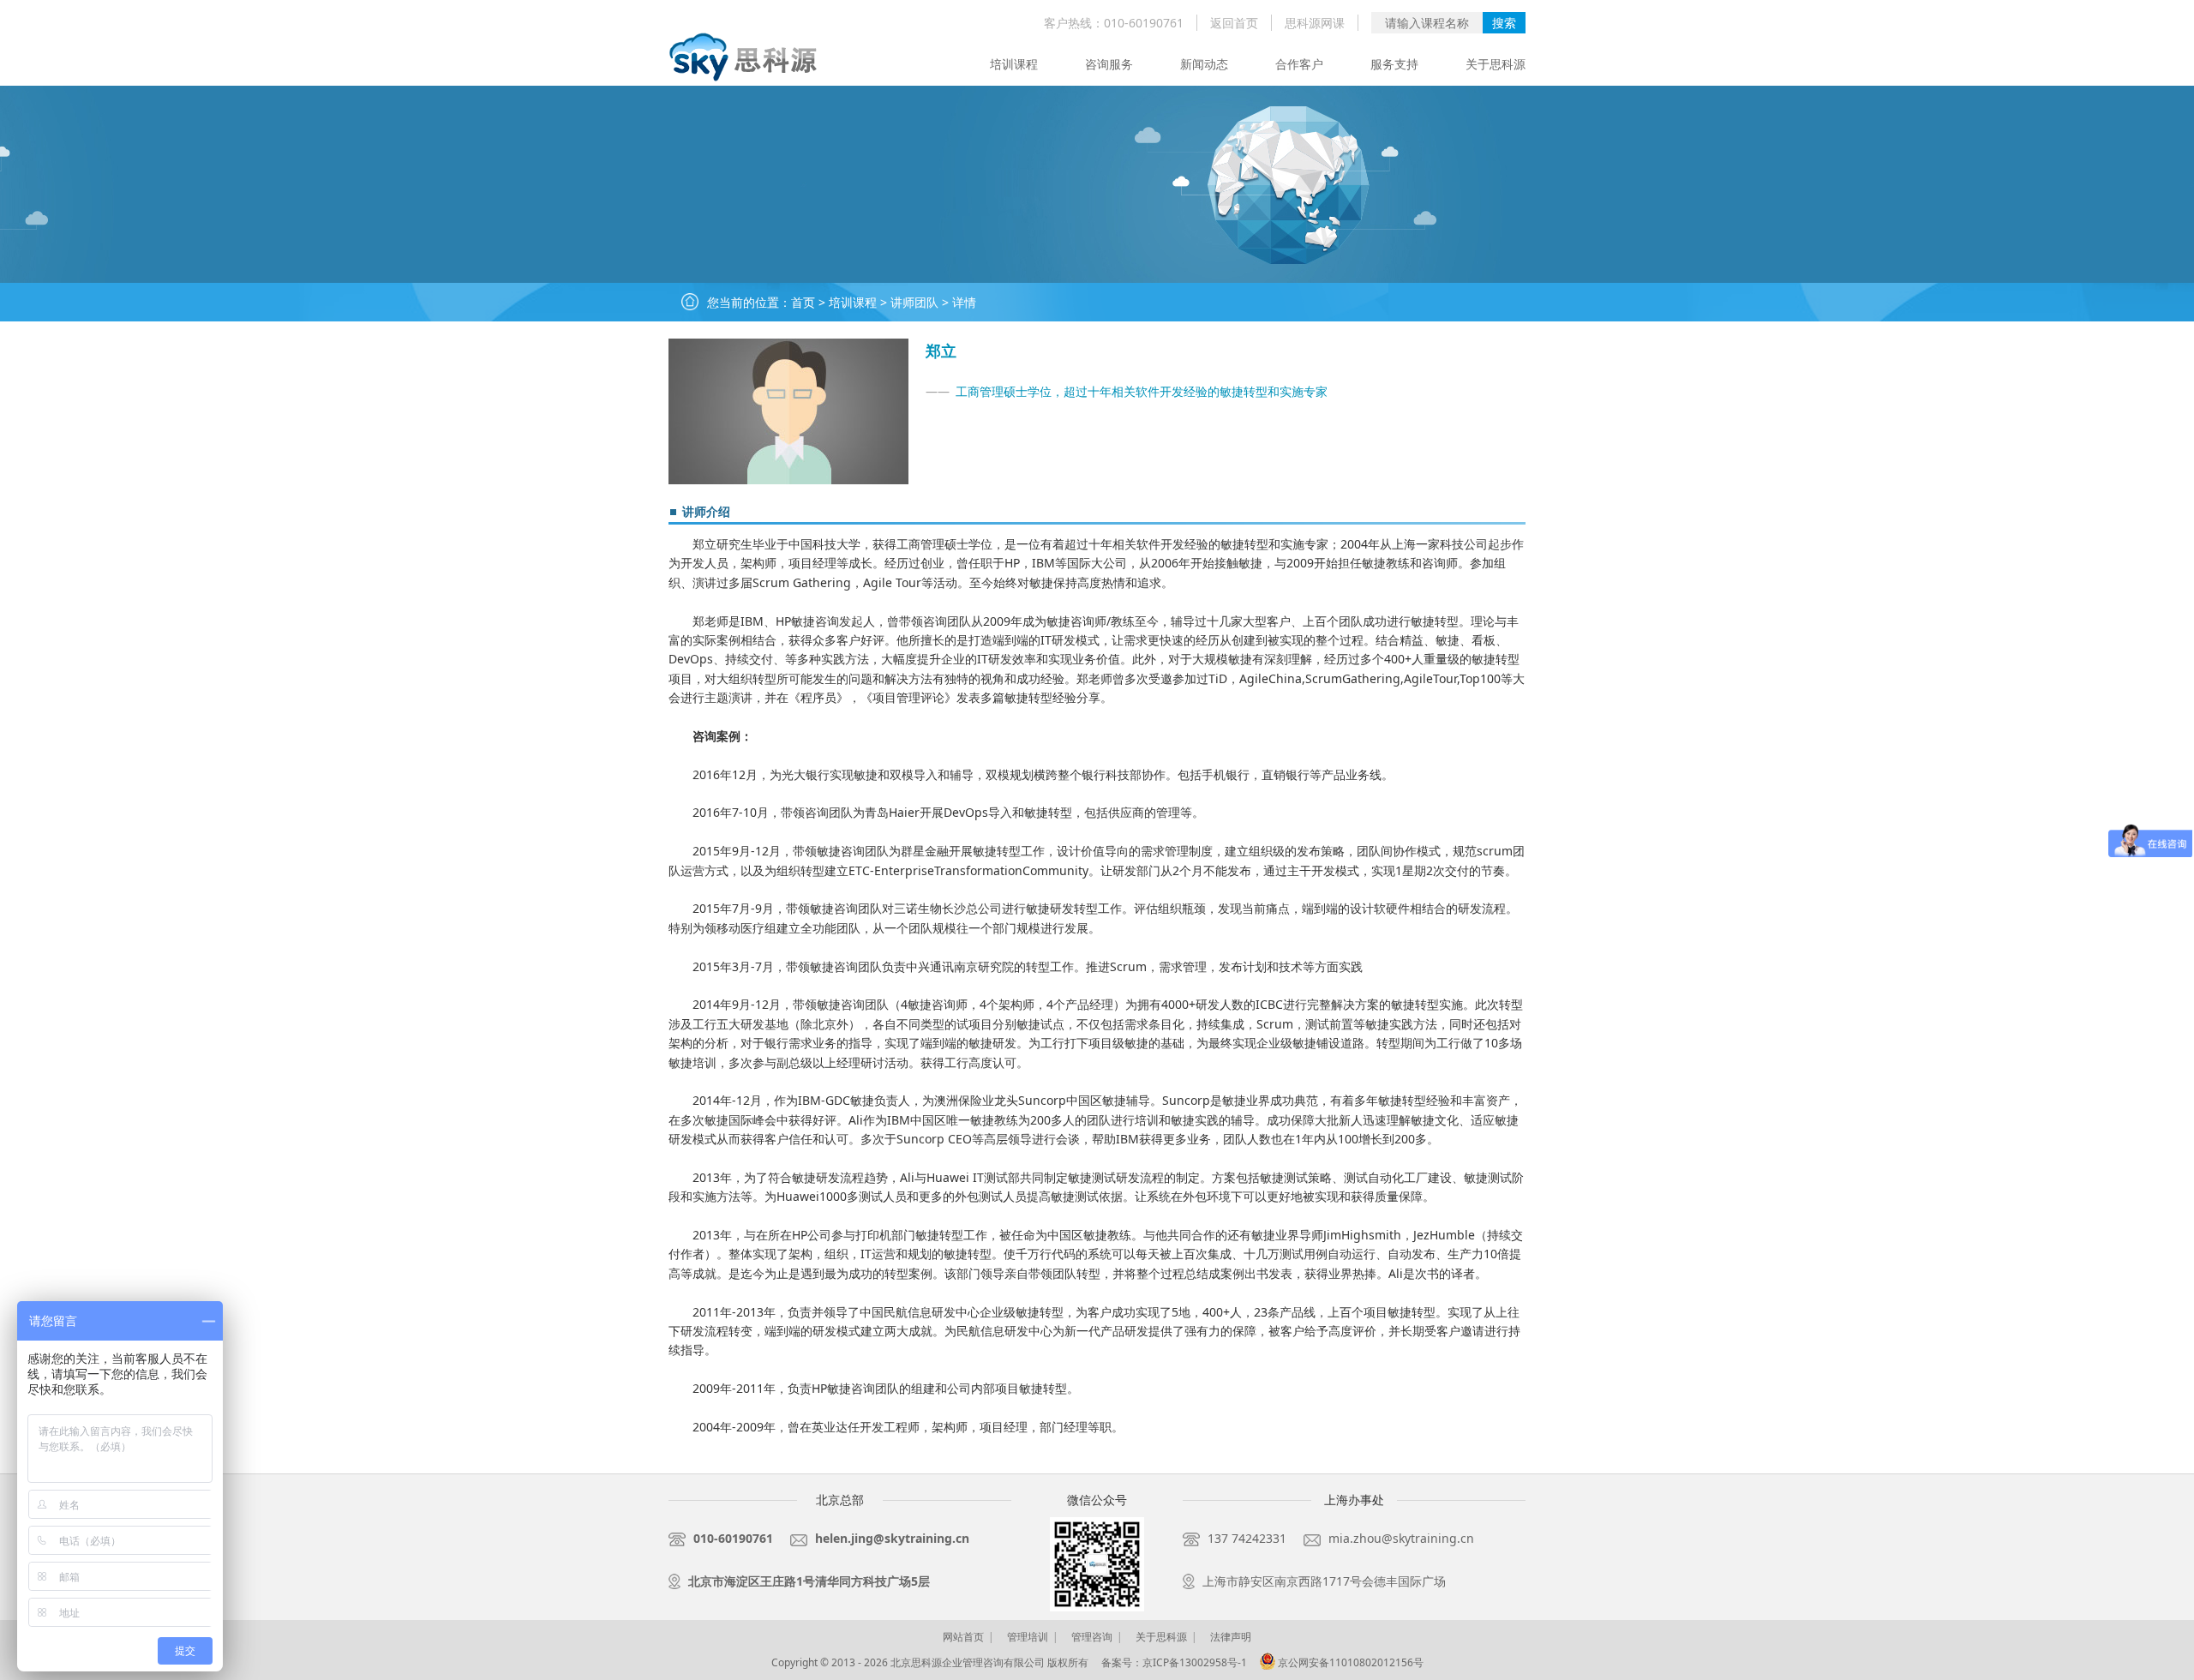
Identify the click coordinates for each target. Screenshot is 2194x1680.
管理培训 (1028, 1637)
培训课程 (1014, 64)
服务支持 (1394, 64)
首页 (803, 302)
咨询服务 (1109, 64)
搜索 (1504, 23)
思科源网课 (1315, 23)
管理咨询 (1092, 1637)
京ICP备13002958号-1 (1195, 1662)
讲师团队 (914, 302)
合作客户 (1299, 64)
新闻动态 (1204, 64)
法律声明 (1231, 1637)
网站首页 (963, 1637)
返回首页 (1234, 23)
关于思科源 (1496, 64)
